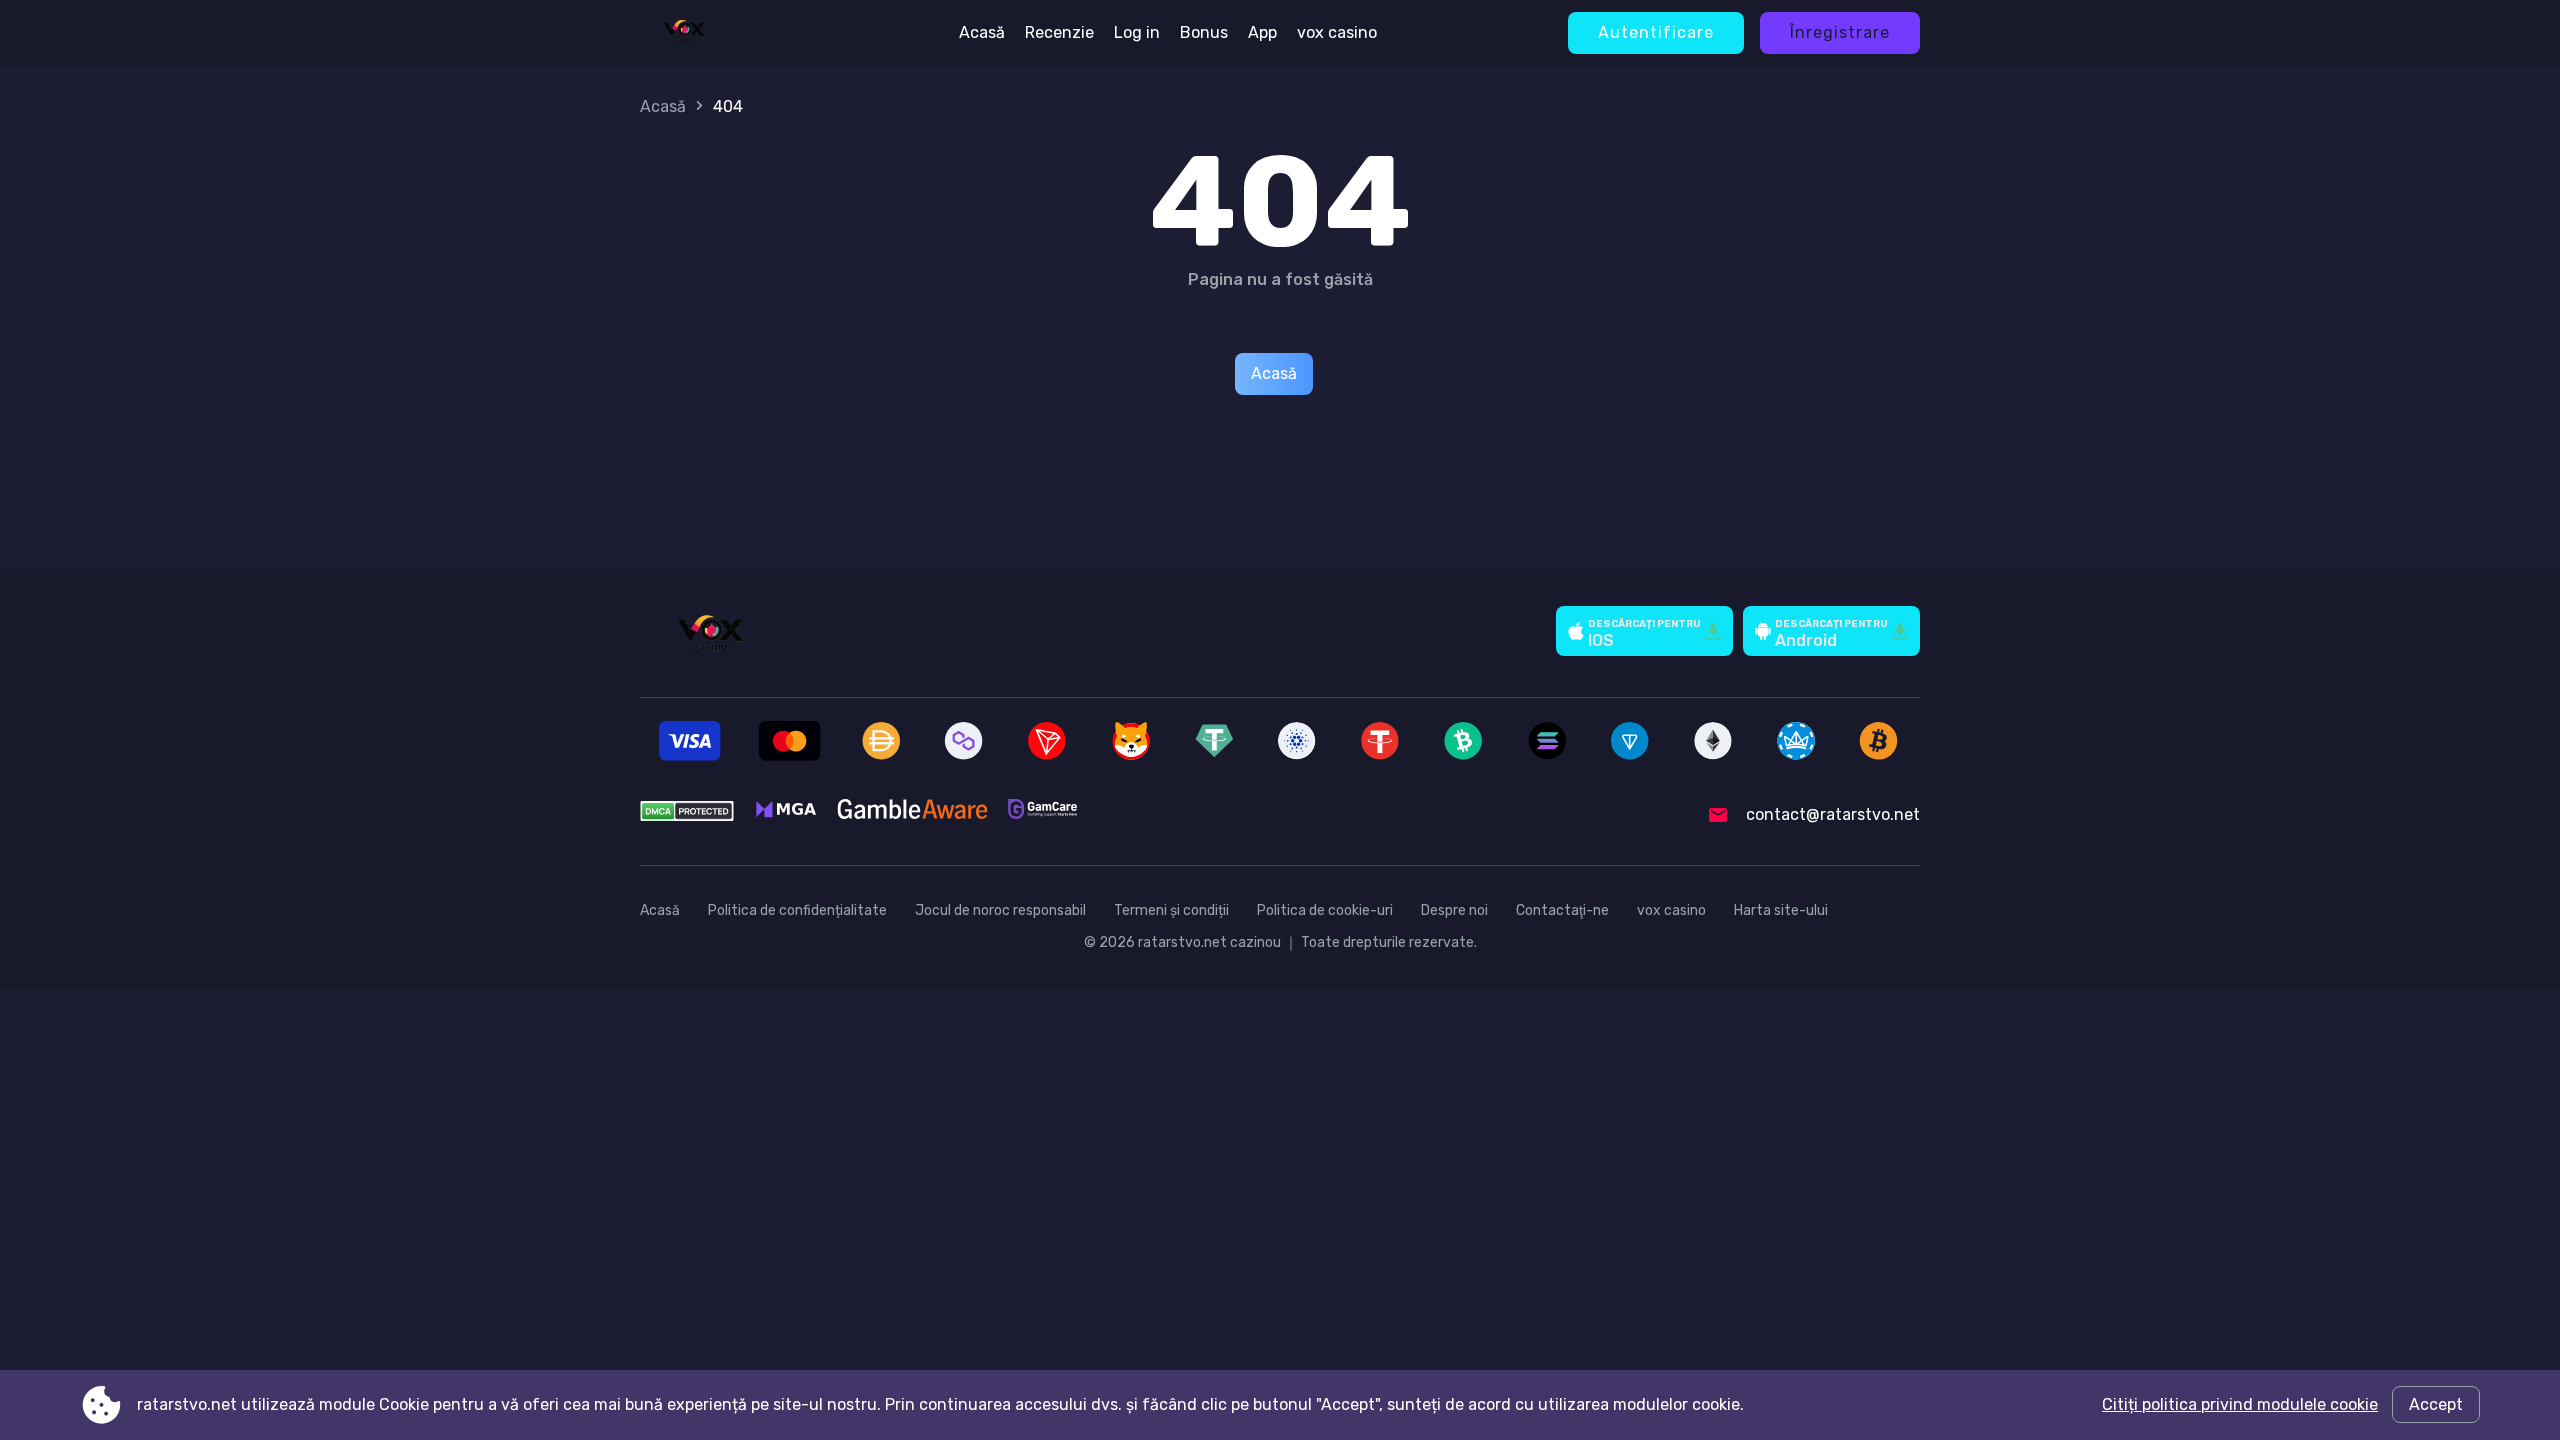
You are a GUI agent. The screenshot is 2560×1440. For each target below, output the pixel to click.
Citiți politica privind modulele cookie (2240, 1404)
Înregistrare (1840, 32)
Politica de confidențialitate (797, 910)
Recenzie (1059, 32)
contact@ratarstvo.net (1833, 814)
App (1262, 32)
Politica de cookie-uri (1325, 910)
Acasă (982, 32)
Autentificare (1656, 32)
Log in (1137, 32)
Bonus (1204, 32)
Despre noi (1454, 910)
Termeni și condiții (1171, 910)
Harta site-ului (1781, 910)
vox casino (1337, 32)
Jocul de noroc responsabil (1000, 910)
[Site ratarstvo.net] (684, 33)
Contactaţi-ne (1562, 910)
